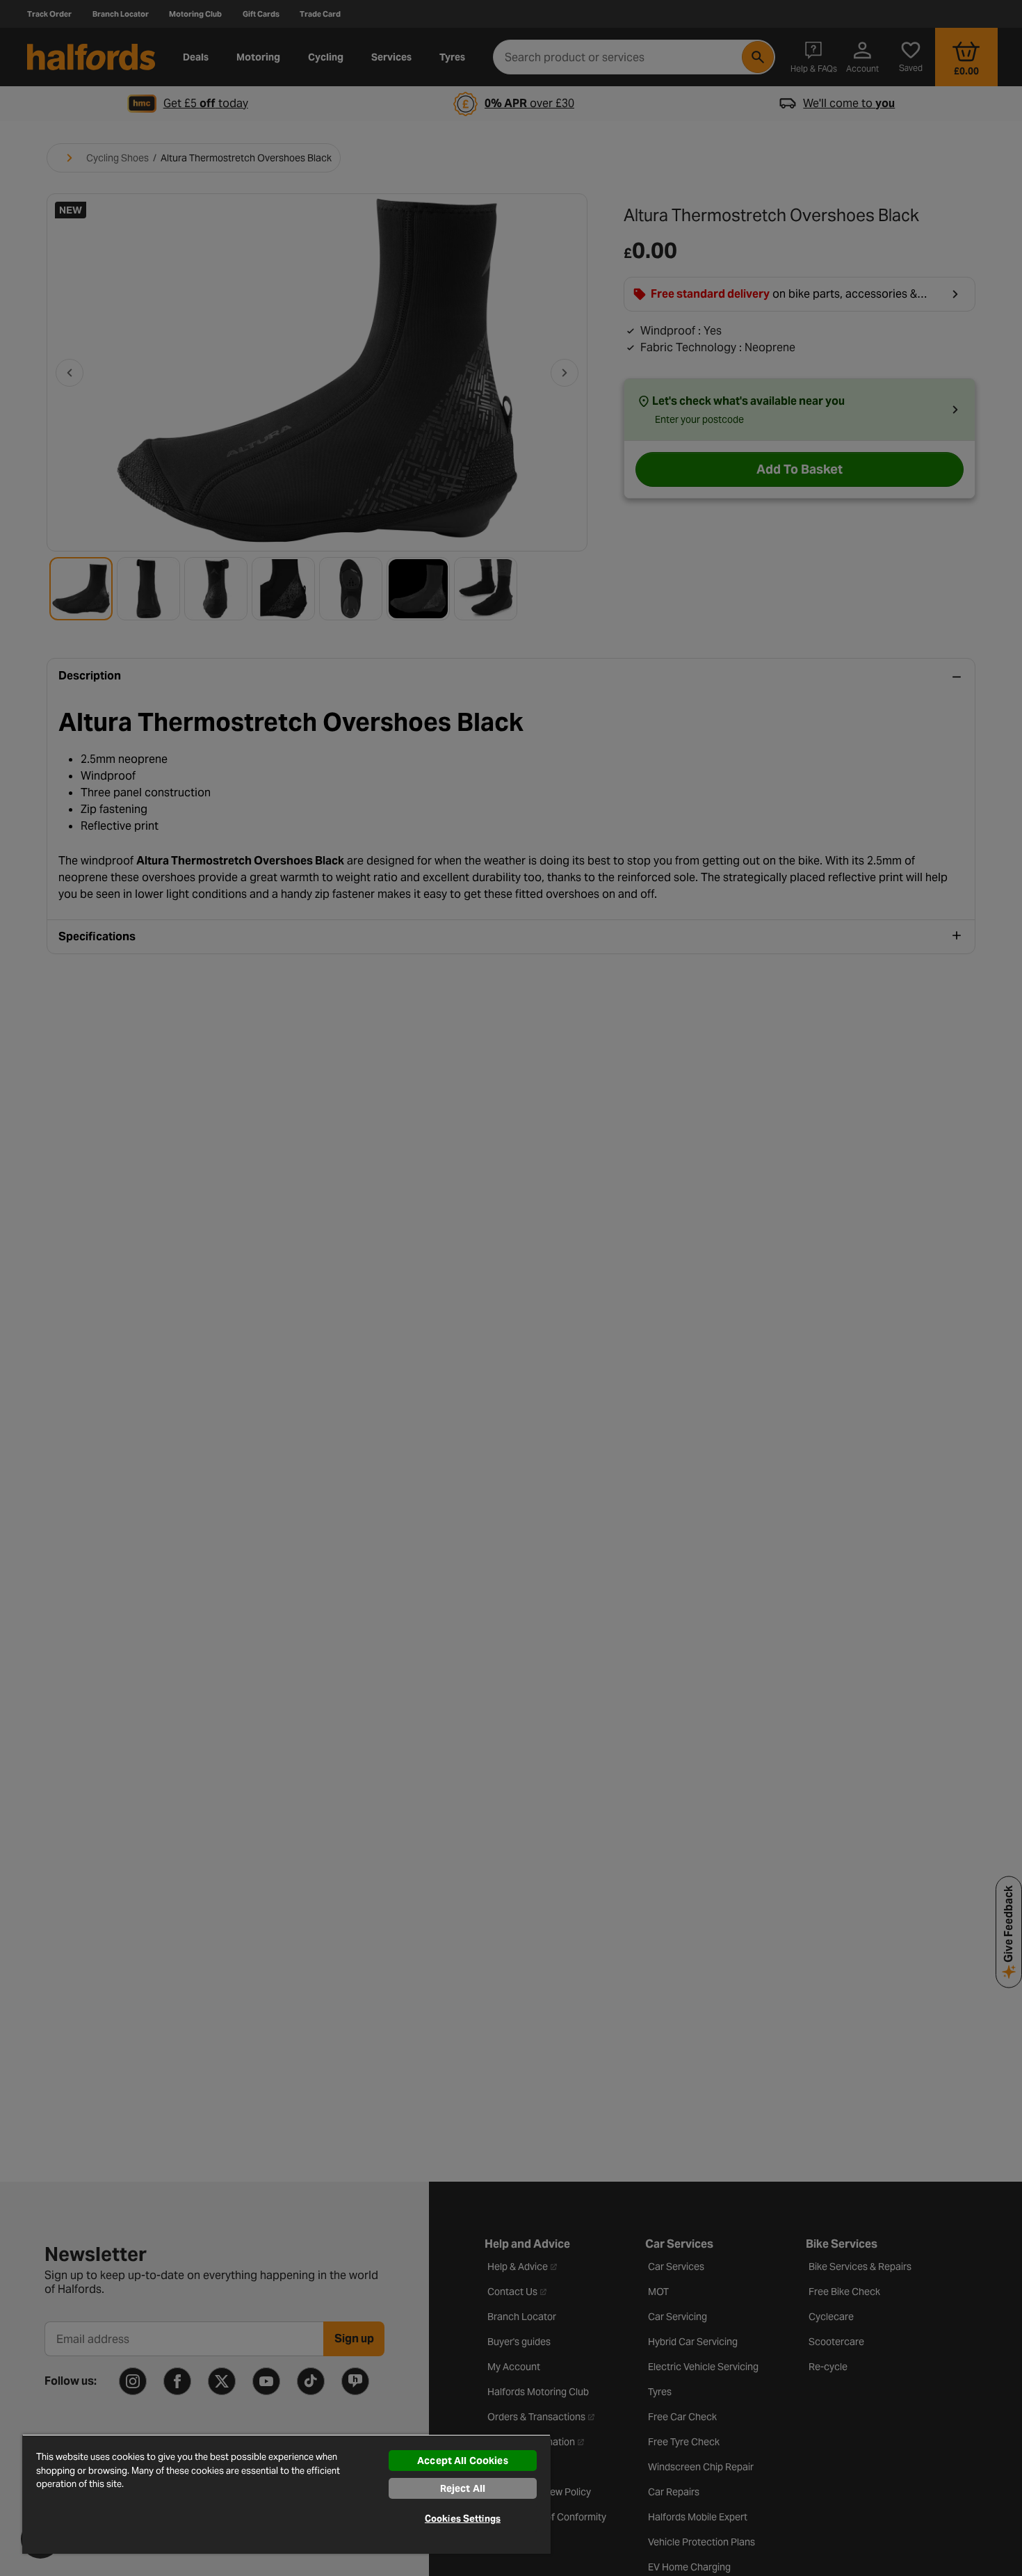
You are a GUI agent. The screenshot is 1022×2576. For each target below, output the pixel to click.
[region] (286, 2494)
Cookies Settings (463, 2519)
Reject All (463, 2488)
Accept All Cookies (463, 2461)
